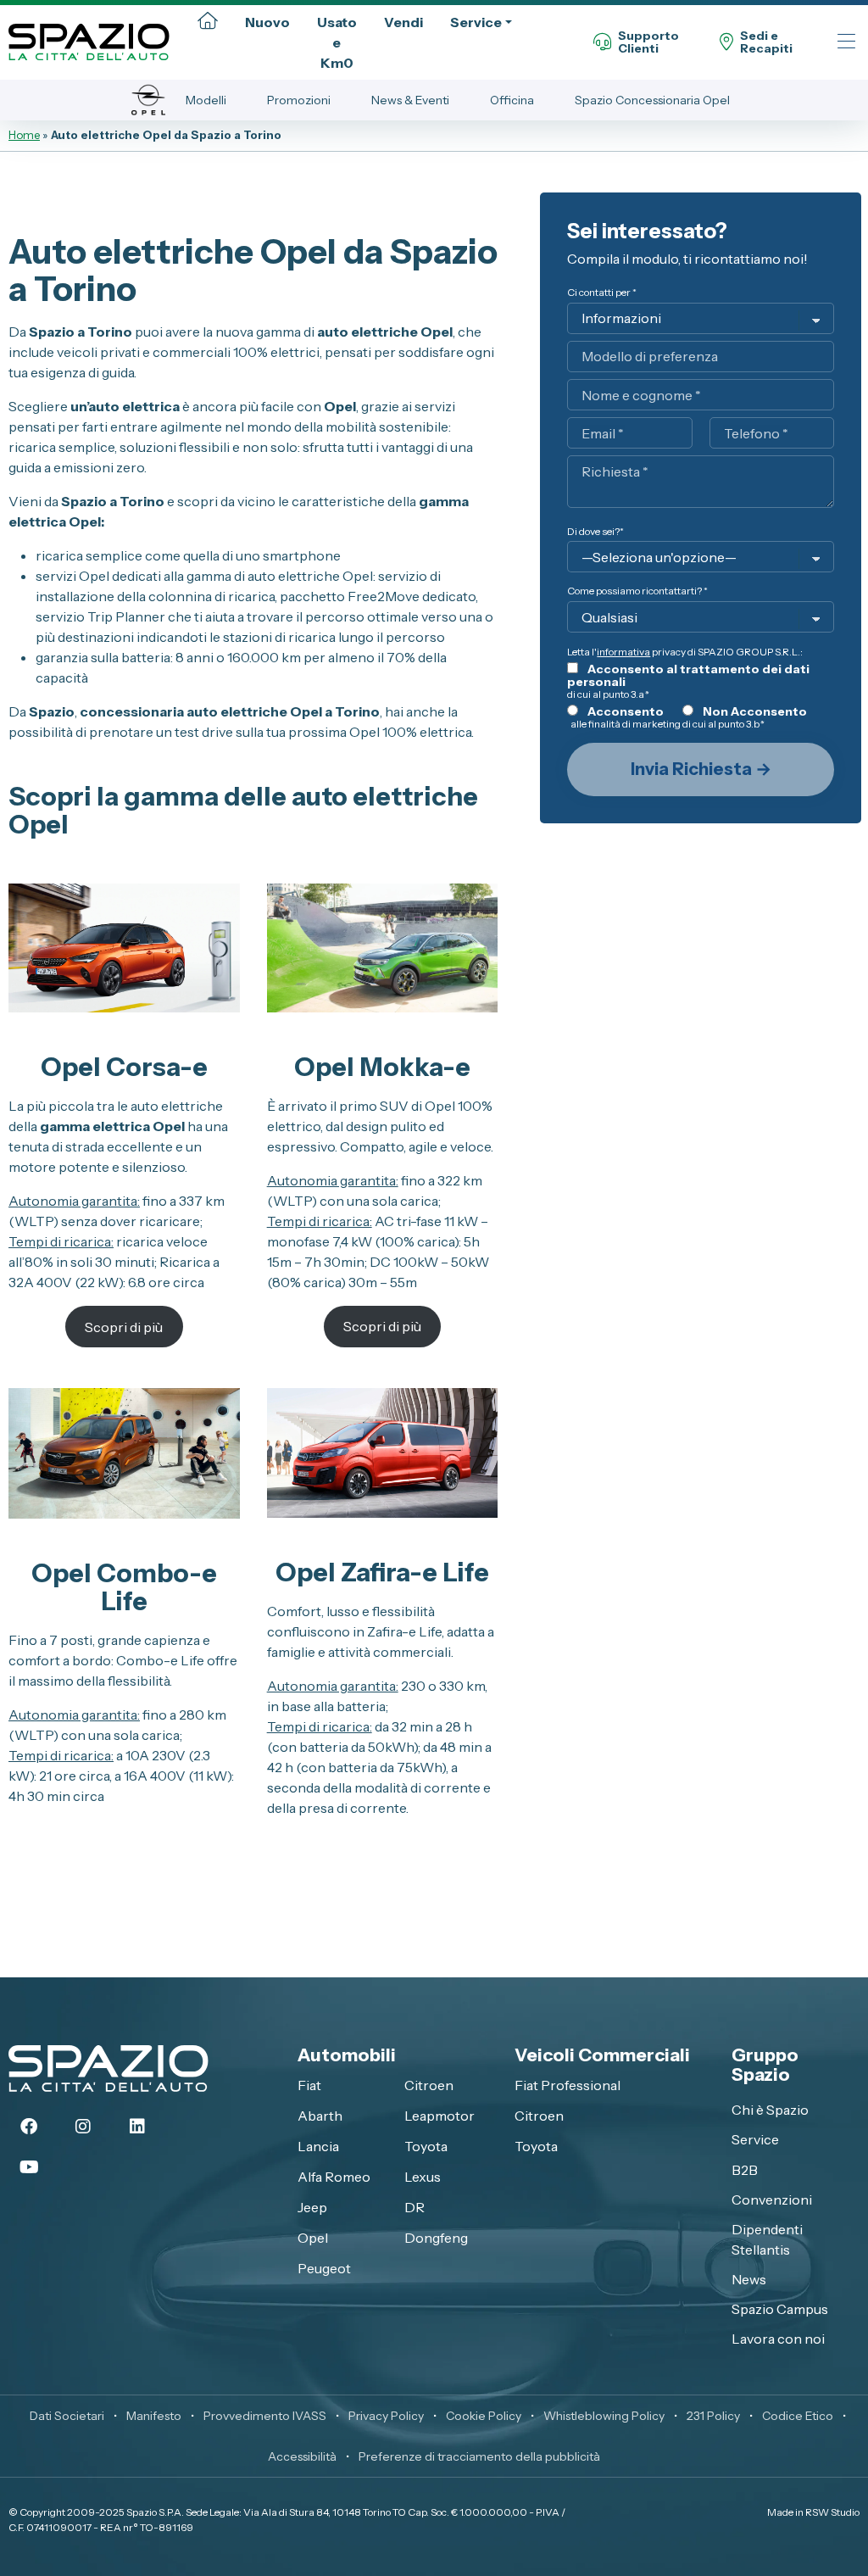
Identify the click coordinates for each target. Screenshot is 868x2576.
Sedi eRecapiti (766, 43)
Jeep (312, 2207)
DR (415, 2207)
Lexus (423, 2177)
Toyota (426, 2146)
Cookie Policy (484, 2416)
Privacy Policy (386, 2416)
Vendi (403, 22)
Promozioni (299, 100)
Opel (313, 2238)
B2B (745, 2170)
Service (476, 22)
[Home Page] (208, 22)
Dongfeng (436, 2238)
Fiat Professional (568, 2085)
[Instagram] (83, 2127)
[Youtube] (29, 2167)
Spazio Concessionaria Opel (652, 100)
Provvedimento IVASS (265, 2416)
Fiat (309, 2085)
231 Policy (713, 2416)
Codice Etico (798, 2416)
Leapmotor (440, 2116)
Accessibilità (302, 2456)
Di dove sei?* (595, 531)
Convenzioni (772, 2200)
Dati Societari (67, 2416)
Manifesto (154, 2416)
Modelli (206, 100)
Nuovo (267, 22)
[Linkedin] (137, 2127)
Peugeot (324, 2268)
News (749, 2279)
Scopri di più (124, 1327)
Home (24, 135)
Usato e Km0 (337, 42)
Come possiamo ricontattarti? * (637, 591)
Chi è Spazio (770, 2110)
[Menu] (846, 43)
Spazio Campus (780, 2309)
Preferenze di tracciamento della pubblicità (479, 2456)
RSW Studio (832, 2512)
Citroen (429, 2085)
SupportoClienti (648, 43)
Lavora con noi (778, 2339)
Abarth (320, 2116)
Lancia (318, 2146)
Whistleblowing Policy (604, 2416)
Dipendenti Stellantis (767, 2239)
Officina (512, 100)
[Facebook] (29, 2127)
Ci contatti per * (602, 292)
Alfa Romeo (334, 2177)
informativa (623, 652)
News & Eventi (410, 100)
